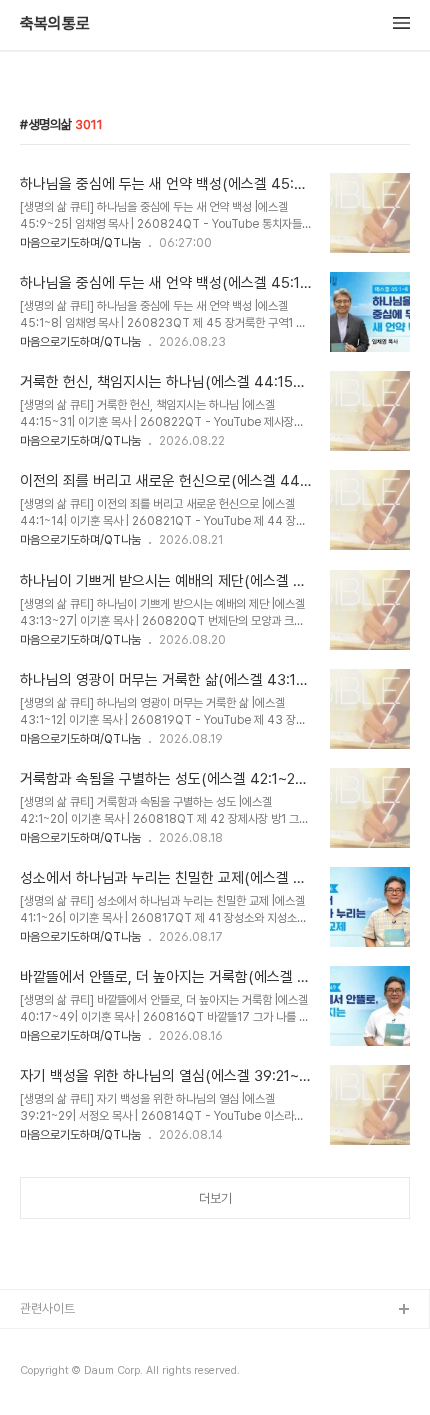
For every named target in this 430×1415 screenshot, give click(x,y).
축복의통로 (55, 24)
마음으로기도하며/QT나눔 (80, 243)
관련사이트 (47, 1308)
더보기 (215, 1198)
